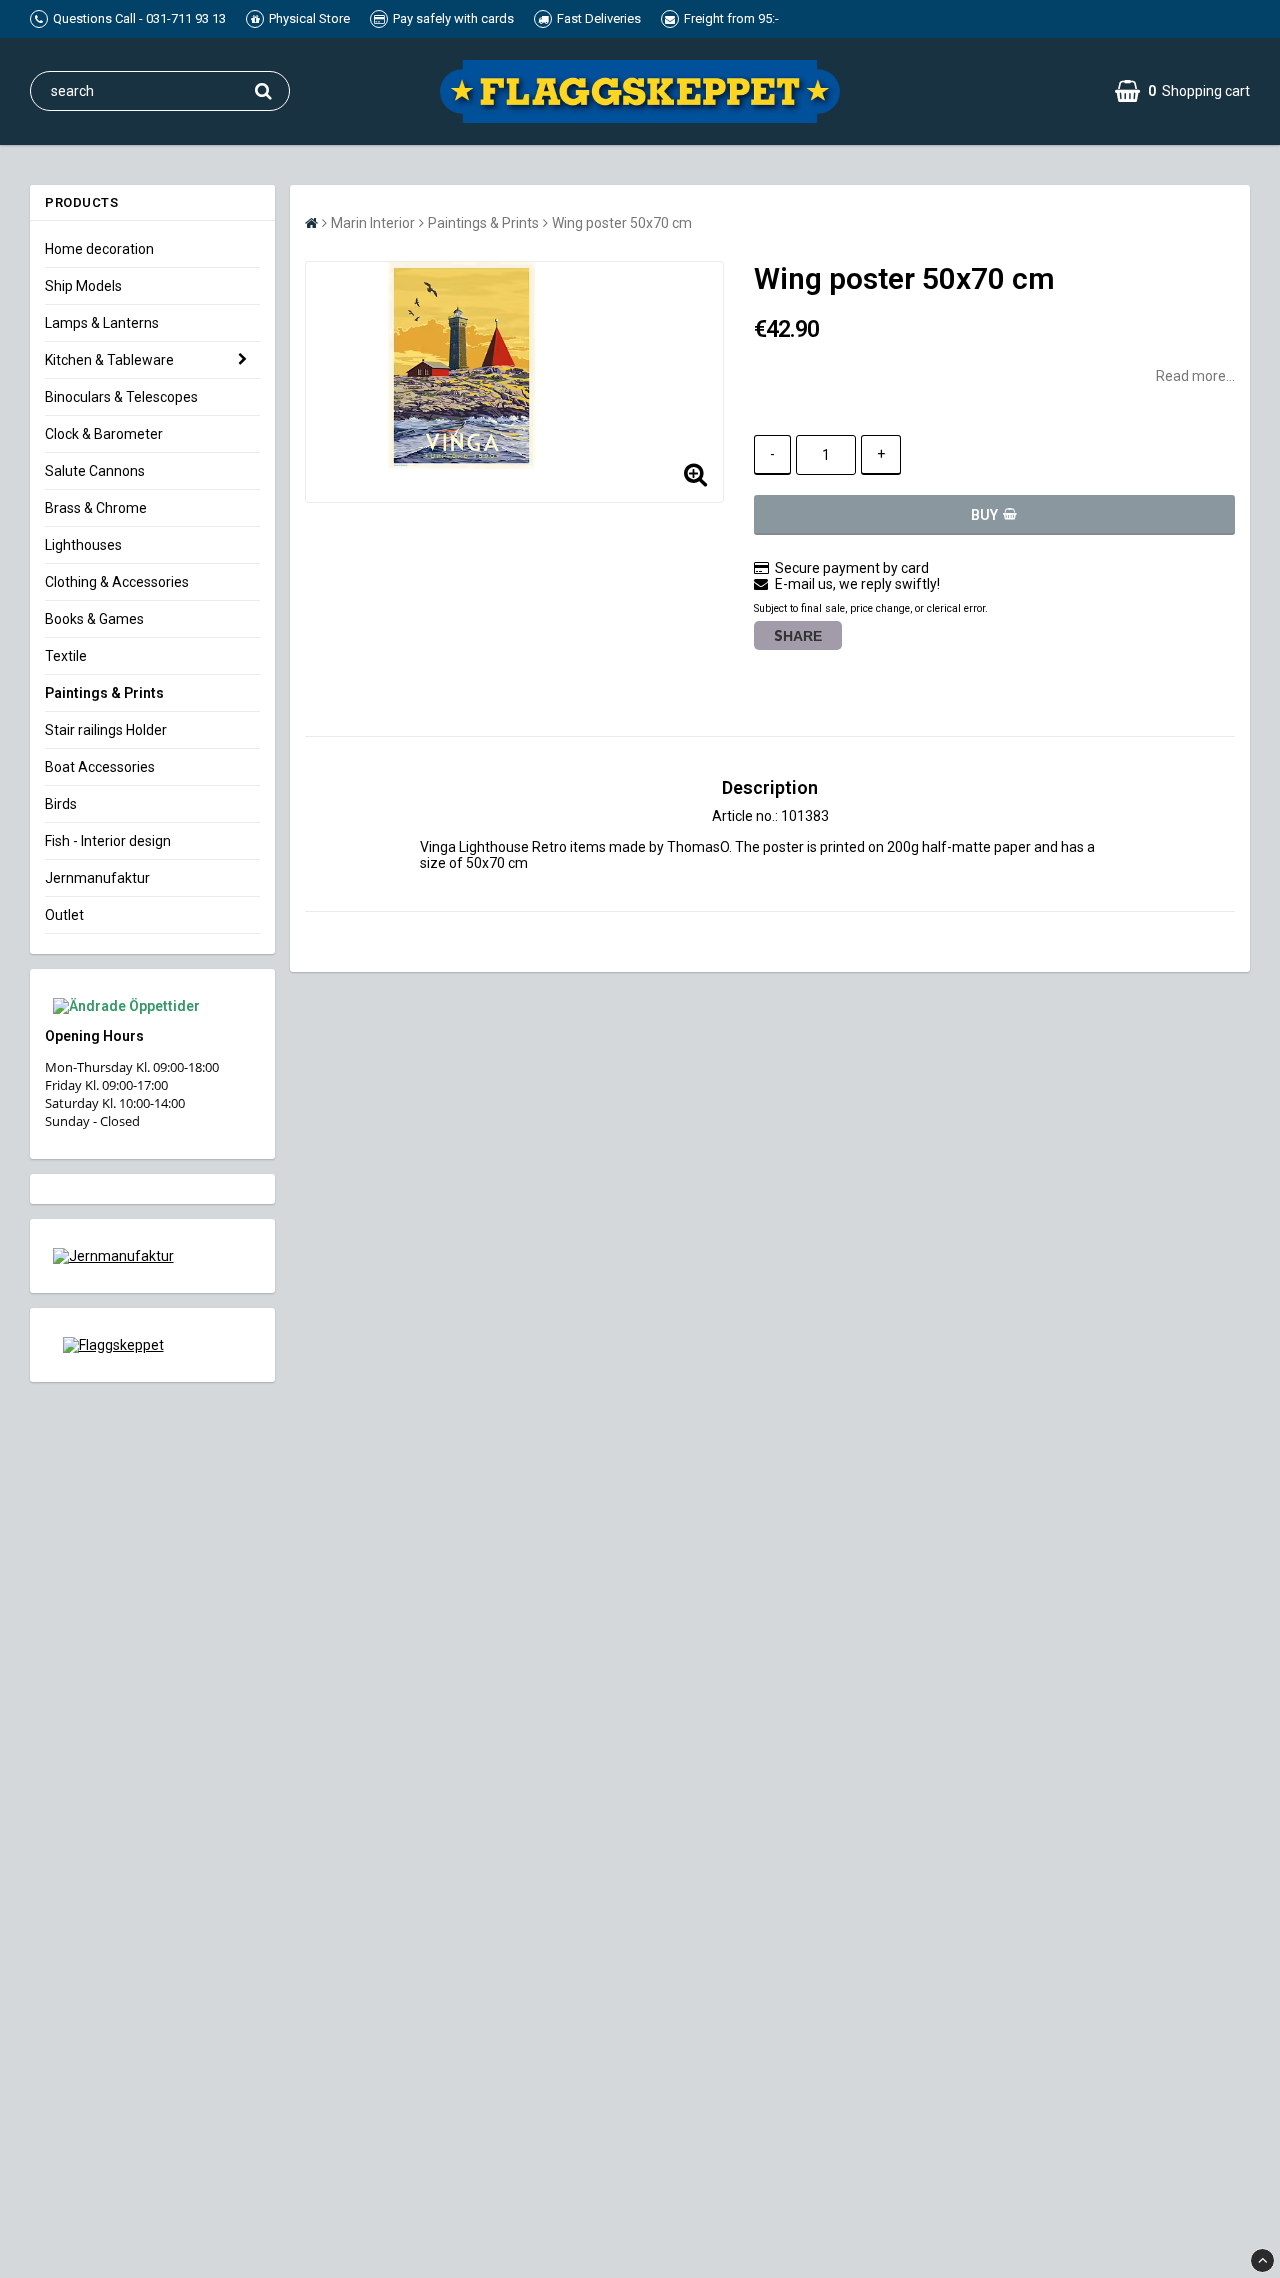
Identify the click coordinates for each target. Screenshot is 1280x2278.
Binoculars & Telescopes (121, 397)
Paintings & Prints (104, 693)
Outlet (64, 915)
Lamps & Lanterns (102, 323)
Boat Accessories (100, 767)
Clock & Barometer (104, 434)
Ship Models (83, 286)
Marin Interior (373, 223)
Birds (61, 804)
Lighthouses (83, 545)
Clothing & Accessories (117, 582)
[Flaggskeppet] (152, 1345)
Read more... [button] (1195, 376)
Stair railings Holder (106, 730)
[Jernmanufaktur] (152, 1256)
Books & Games (94, 619)
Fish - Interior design (108, 841)
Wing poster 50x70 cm (622, 223)
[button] (1182, 91)
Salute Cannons (95, 471)
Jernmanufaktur (97, 878)
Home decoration (99, 249)
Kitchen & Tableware (109, 360)
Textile (66, 656)
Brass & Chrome (96, 508)
